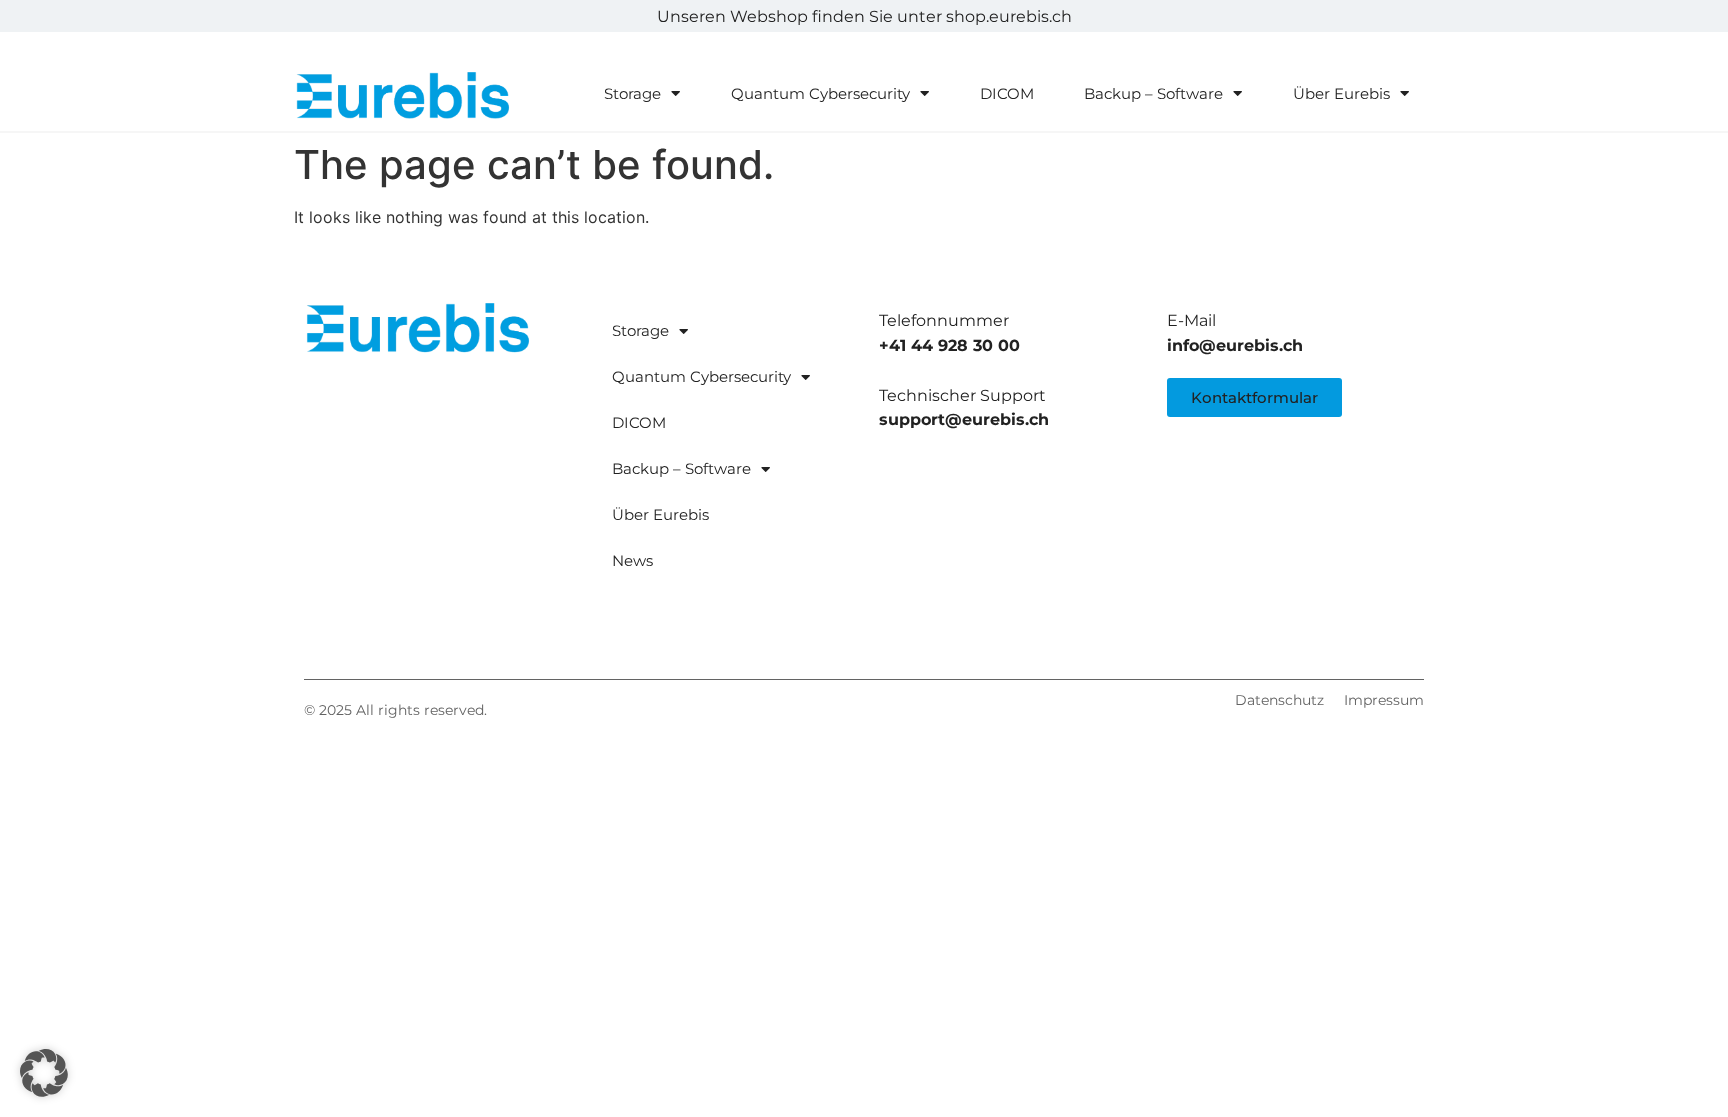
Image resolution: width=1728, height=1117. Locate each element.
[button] (44, 1073)
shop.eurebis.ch (1009, 16)
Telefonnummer (944, 320)
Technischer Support (962, 395)
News (632, 560)
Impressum (1384, 700)
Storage (632, 93)
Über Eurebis (1341, 93)
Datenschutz (1279, 700)
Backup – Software (1153, 93)
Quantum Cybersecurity (820, 93)
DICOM (1007, 93)
